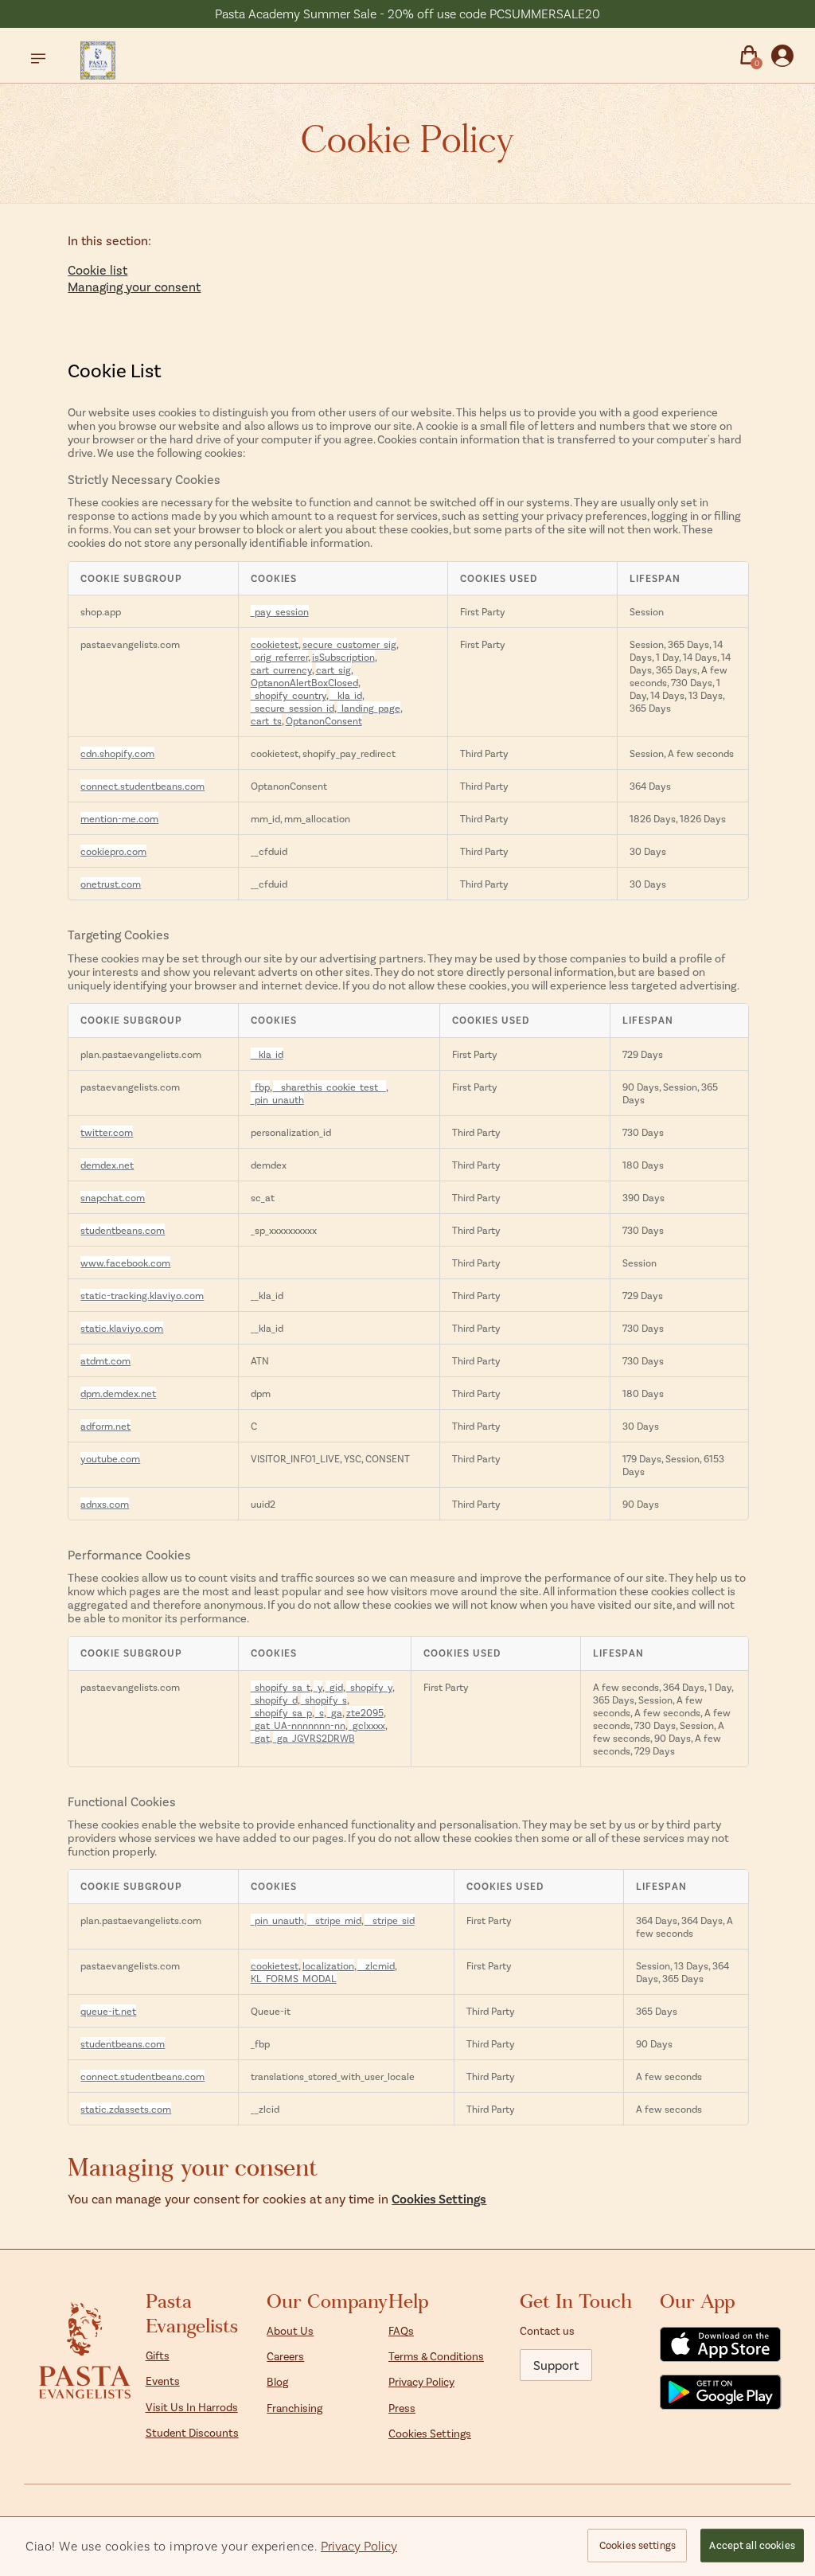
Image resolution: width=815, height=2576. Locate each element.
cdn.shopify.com (117, 753)
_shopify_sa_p (281, 1712)
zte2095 (365, 1712)
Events (163, 2381)
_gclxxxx (367, 1725)
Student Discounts (192, 2432)
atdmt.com (105, 1360)
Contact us (547, 2330)
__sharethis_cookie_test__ (330, 1087)
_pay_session (280, 611)
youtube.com (110, 1458)
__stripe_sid (390, 1920)
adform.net (105, 1426)
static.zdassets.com (126, 2109)
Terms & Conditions (436, 2356)
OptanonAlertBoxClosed (304, 682)
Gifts (158, 2355)
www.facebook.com (125, 1263)
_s (320, 1712)
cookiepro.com (113, 851)
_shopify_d (274, 1700)
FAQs (401, 2330)
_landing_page (369, 708)
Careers (285, 2356)
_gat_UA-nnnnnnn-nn (298, 1725)
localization (328, 1965)
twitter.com (107, 1132)
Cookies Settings (439, 2198)
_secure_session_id (292, 708)
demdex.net (107, 1165)
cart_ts (266, 720)
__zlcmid (376, 1965)
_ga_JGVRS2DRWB (314, 1738)
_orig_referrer (279, 657)
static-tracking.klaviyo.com (142, 1295)
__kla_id (346, 695)
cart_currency (281, 669)
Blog (277, 2381)
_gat (260, 1738)
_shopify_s (324, 1700)
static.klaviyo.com (122, 1328)
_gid (334, 1687)
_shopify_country (289, 695)
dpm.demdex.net (118, 1393)
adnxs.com (105, 1504)
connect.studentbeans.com (142, 786)
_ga (335, 1712)
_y (318, 1687)
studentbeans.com (123, 1230)
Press (402, 2408)
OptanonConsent (324, 720)
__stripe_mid (334, 1920)
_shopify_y (369, 1687)
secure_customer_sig (349, 644)
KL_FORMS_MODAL (294, 1978)
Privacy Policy (421, 2381)
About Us (290, 2330)
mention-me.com (119, 818)
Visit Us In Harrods (192, 2407)
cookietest (275, 644)
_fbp (260, 1087)
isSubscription (343, 657)
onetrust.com (111, 884)
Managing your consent (134, 286)
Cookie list (97, 269)
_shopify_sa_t (281, 1687)
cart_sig (333, 669)
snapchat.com (113, 1197)
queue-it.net (108, 2011)
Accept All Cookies (752, 2545)
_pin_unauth (277, 1099)
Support (556, 2365)
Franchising (294, 2408)
